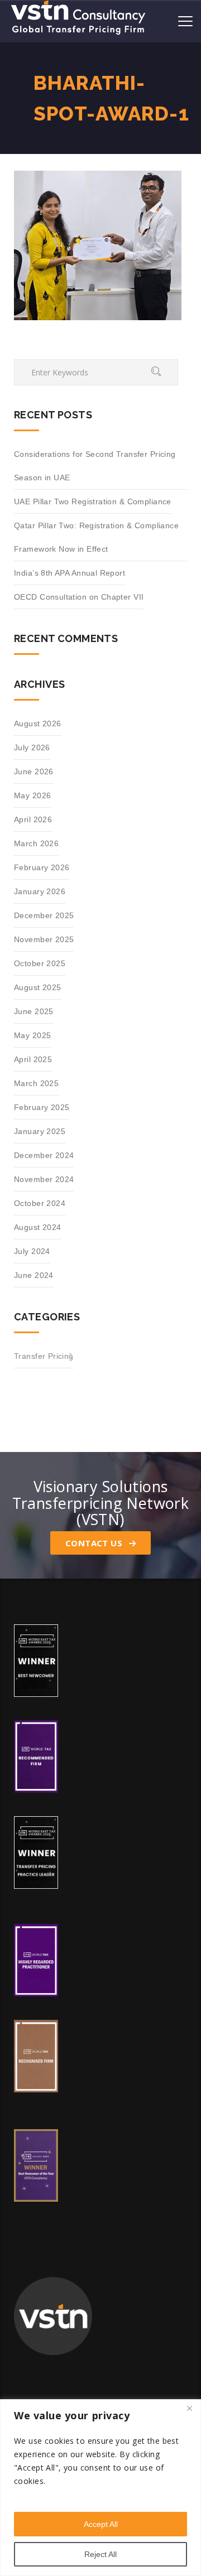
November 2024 (44, 1179)
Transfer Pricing (44, 1356)
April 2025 (33, 1059)
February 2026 (42, 867)
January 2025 (40, 1131)
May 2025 (32, 1035)
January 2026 (40, 891)
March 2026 (36, 843)
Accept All (101, 2524)
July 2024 (32, 1251)
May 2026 (32, 795)
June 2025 (34, 1011)
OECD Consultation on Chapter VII (79, 597)
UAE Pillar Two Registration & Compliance (93, 501)
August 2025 (38, 987)
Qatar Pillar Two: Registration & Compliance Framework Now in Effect (96, 537)
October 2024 (40, 1203)
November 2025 (44, 939)
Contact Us (95, 1543)
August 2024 (38, 1227)
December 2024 (44, 1155)
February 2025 (42, 1107)
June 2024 (34, 1275)
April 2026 (33, 819)
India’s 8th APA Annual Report (70, 573)
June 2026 (34, 771)
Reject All (100, 2554)
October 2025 (40, 963)
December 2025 (44, 915)
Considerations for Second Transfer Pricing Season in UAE (95, 466)
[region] (100, 2488)
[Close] (189, 2409)
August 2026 (38, 723)
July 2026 (32, 747)
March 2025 (36, 1083)
